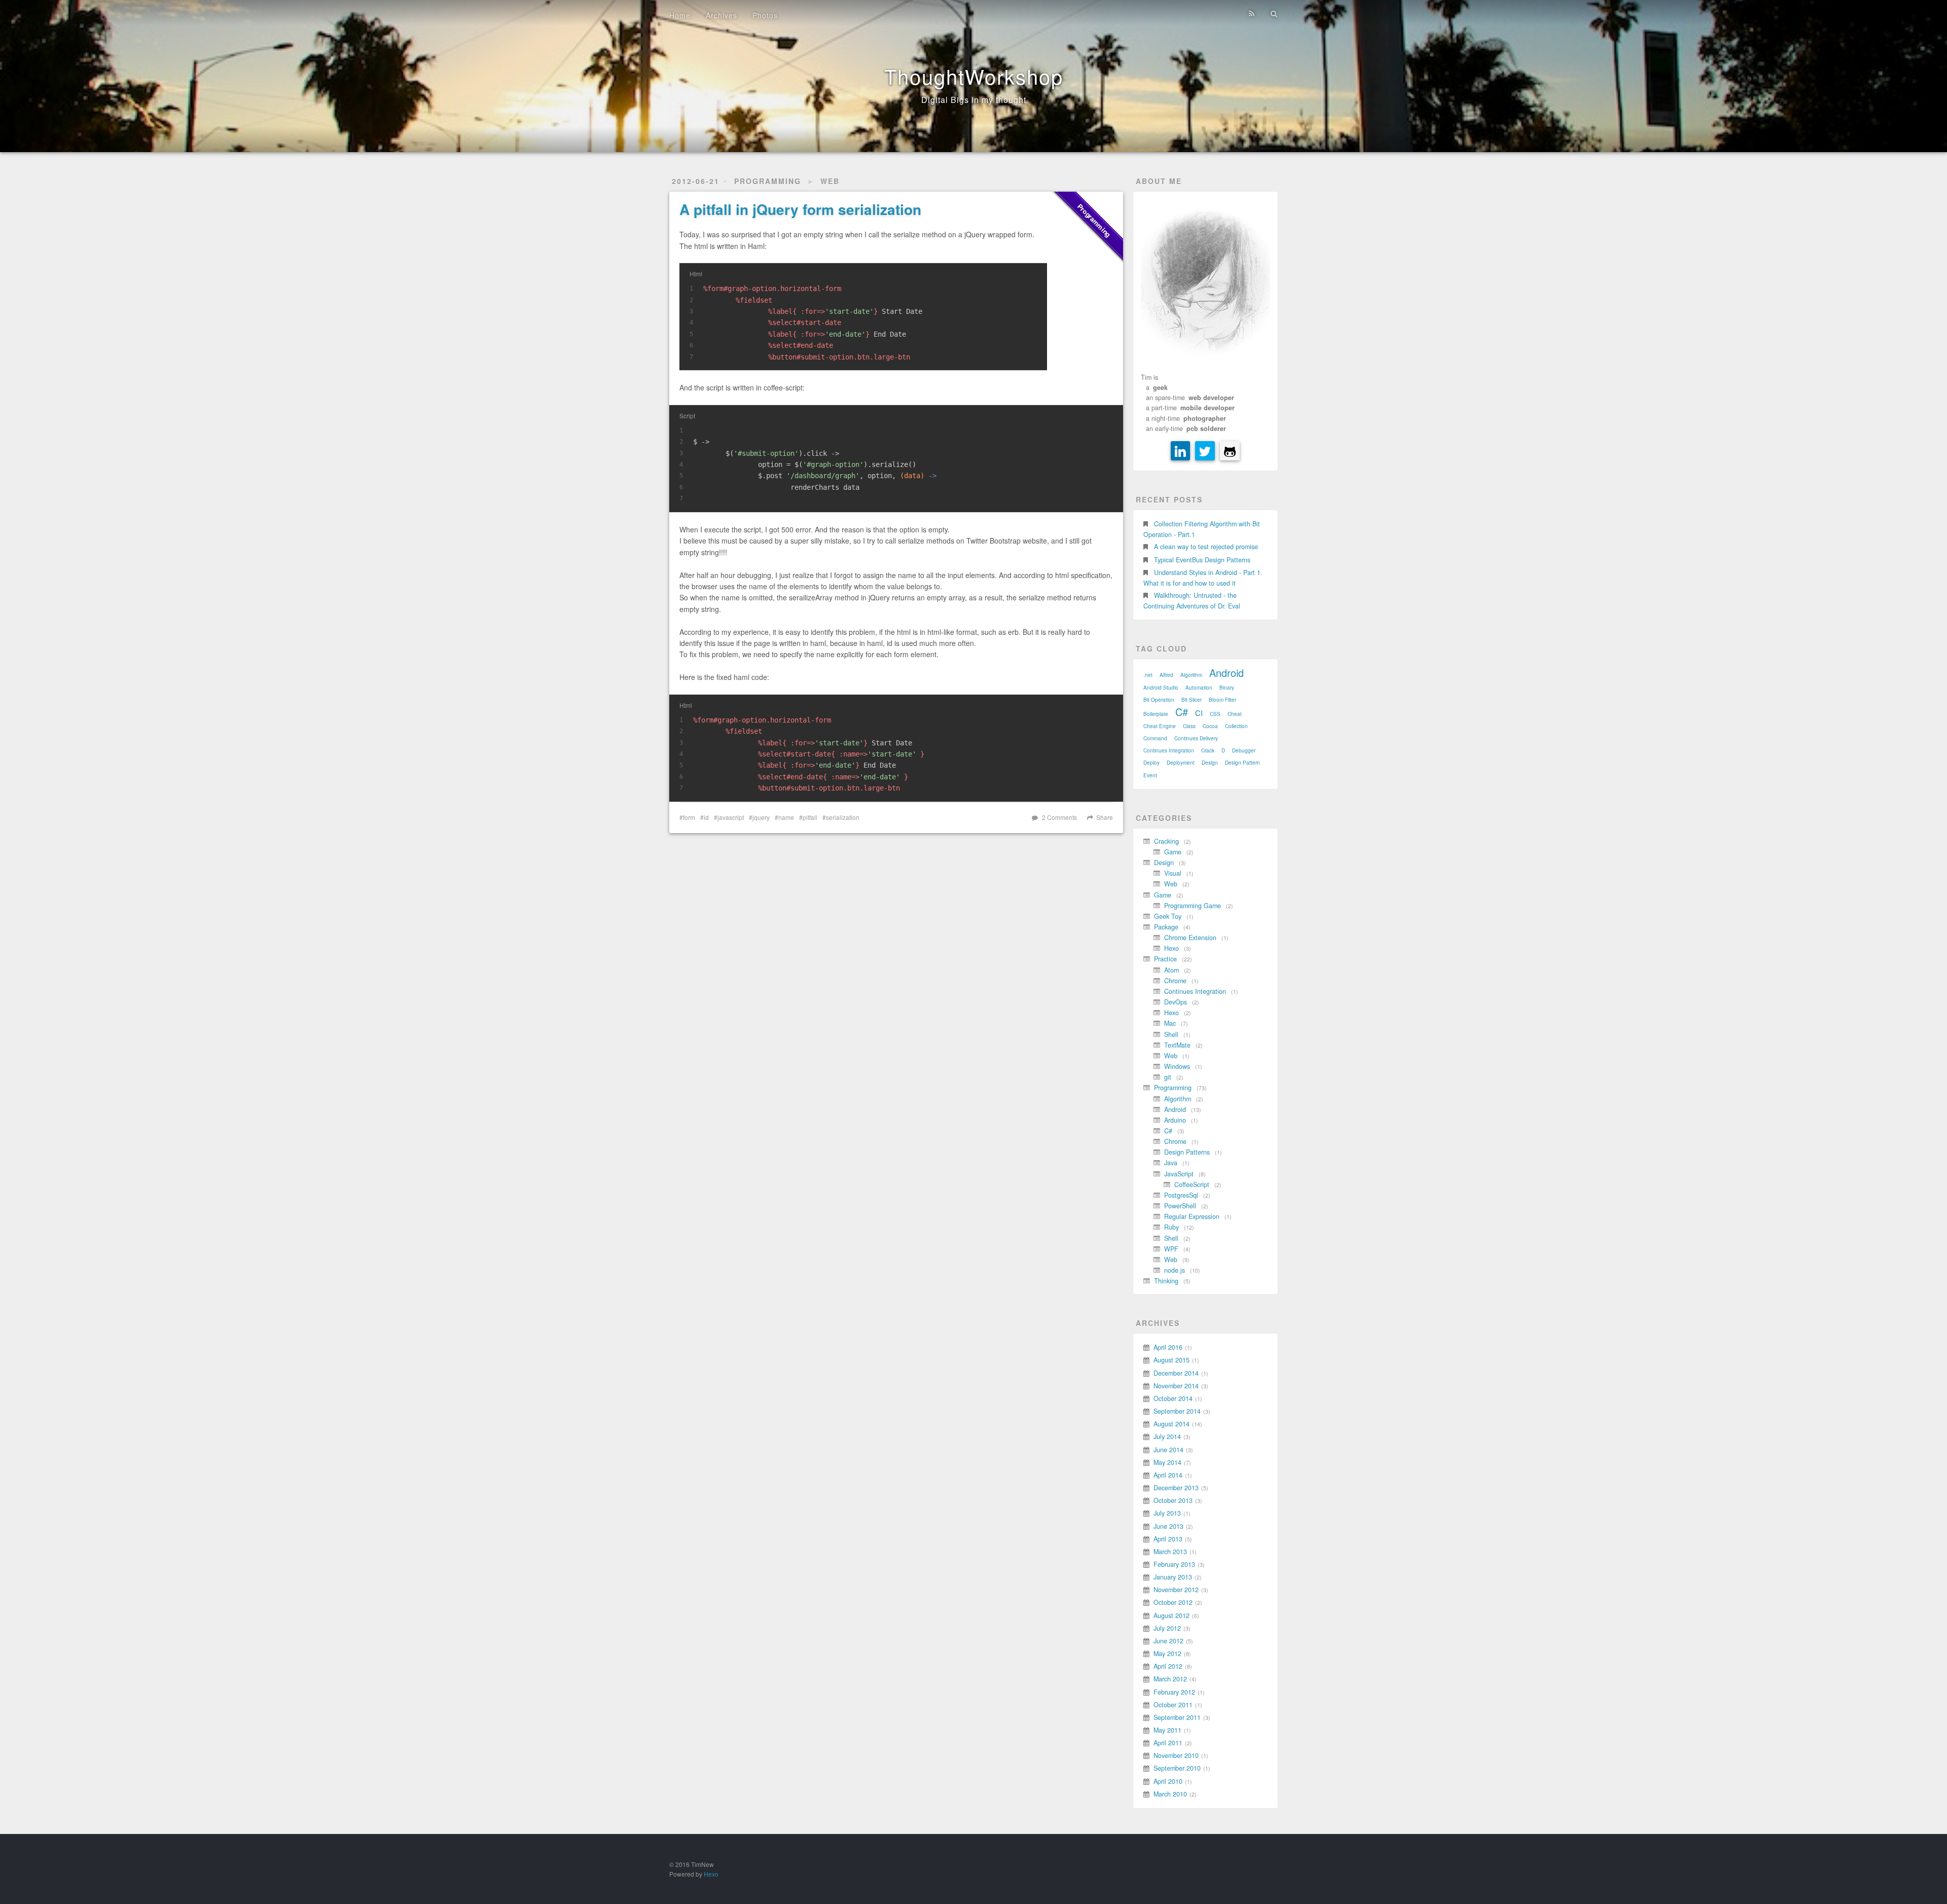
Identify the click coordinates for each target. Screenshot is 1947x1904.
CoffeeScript (1192, 1184)
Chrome (1175, 981)
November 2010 (1176, 1755)
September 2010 (1177, 1768)
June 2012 (1168, 1641)
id (706, 817)
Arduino (1175, 1120)
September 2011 (1177, 1717)
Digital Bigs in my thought (974, 100)
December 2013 (1176, 1488)
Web (830, 181)
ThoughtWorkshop (974, 76)
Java (1171, 1163)
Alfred (1166, 675)
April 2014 (1168, 1475)
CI (1199, 713)
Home (680, 15)
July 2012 (1167, 1628)
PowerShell (1180, 1206)
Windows (1177, 1066)
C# (1182, 712)
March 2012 (1170, 1679)
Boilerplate (1156, 714)
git (1168, 1077)
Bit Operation (1159, 700)
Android (1227, 673)
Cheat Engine (1160, 726)
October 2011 (1173, 1705)
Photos (765, 15)
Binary (1227, 688)
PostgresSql (1181, 1195)
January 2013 (1173, 1577)
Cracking (1166, 841)
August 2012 (1171, 1615)
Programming (768, 181)
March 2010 (1170, 1794)
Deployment (1181, 763)
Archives (722, 15)
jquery (761, 817)
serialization (843, 817)
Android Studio (1161, 688)
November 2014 (1176, 1386)
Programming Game (1193, 906)
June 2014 (1168, 1450)
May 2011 (1167, 1730)
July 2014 (1167, 1436)
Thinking (1166, 1281)
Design (1210, 763)
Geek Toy (1168, 916)
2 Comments (1059, 817)
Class (1189, 726)
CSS (1215, 714)
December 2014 (1176, 1373)
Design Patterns (1187, 1152)
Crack (1208, 750)
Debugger (1244, 750)
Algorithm (1191, 675)
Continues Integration (1169, 750)
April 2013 (1168, 1539)
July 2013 (1167, 1513)
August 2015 (1171, 1360)
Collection (1236, 726)
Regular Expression (1192, 1216)
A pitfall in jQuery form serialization (800, 209)
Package (1166, 927)
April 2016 (1168, 1347)
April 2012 (1168, 1666)
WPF (1171, 1249)
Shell (1171, 1034)
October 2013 (1173, 1500)
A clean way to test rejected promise (1206, 547)
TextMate (1177, 1045)
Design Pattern (1242, 763)
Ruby (1171, 1227)
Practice (1165, 959)
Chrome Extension (1190, 938)
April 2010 (1168, 1781)
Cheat (1235, 714)
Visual (1173, 873)
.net (1148, 675)
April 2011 (1168, 1743)
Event (1150, 775)
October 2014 (1173, 1398)
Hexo (1171, 948)
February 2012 (1174, 1692)
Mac (1170, 1023)
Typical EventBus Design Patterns (1202, 560)
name (786, 817)
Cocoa (1210, 726)
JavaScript (1179, 1174)
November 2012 (1176, 1590)
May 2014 (1167, 1462)
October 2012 (1173, 1602)
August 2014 (1171, 1424)
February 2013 (1174, 1564)
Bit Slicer (1192, 700)
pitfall (810, 817)
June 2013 (1168, 1526)
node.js (1175, 1270)
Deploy (1151, 763)
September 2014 (1177, 1411)
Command (1155, 738)
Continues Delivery (1196, 738)
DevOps (1176, 1002)
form (689, 817)
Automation (1199, 688)
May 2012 (1167, 1654)
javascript (731, 817)
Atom (1171, 970)
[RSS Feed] (1252, 14)
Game (1173, 852)
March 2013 (1170, 1552)
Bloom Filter (1222, 700)
